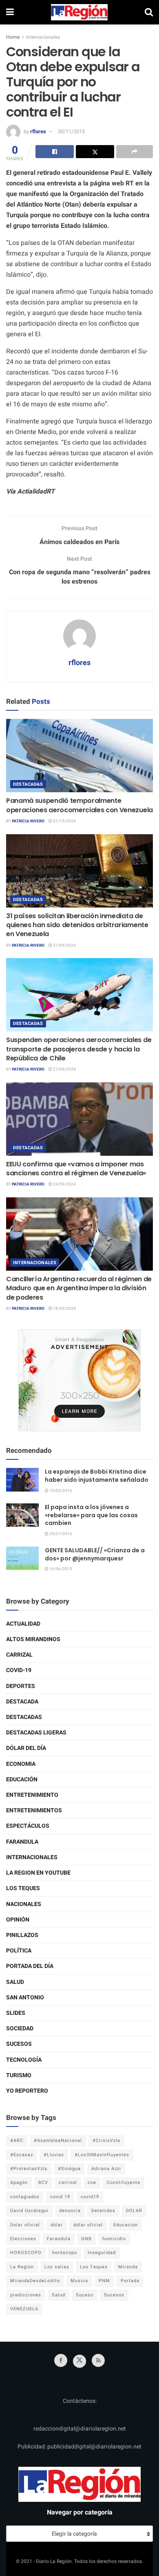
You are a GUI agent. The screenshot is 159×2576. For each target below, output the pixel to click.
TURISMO (19, 2075)
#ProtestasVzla (29, 2169)
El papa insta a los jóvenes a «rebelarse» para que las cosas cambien (91, 1515)
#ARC (17, 2141)
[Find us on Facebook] (61, 2360)
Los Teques (23, 1888)
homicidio (114, 2239)
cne (92, 2183)
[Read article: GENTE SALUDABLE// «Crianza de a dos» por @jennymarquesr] (22, 1558)
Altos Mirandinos (33, 1639)
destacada (22, 1702)
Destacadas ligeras (36, 1733)
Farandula (22, 1842)
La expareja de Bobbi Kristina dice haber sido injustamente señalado (97, 1476)
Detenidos (103, 2211)
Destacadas (28, 784)
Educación (22, 1779)
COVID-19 (19, 1670)
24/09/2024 (64, 1184)
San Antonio (25, 1998)
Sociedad (20, 2028)
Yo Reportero (27, 2091)
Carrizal (19, 1655)
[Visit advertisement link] (79, 1380)
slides (16, 2013)
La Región (22, 2267)
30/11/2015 (71, 131)
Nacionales (24, 1904)
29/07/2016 (60, 1534)
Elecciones (23, 2239)
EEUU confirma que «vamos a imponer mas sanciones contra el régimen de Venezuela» (76, 1169)
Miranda (128, 2267)
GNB (86, 2239)
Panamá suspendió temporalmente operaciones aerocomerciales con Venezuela (79, 805)
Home (13, 37)
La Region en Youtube (38, 1873)
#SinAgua (69, 2169)
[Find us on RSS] (98, 2360)
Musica (79, 2281)
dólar (57, 2225)
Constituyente (124, 2183)
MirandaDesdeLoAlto (35, 2281)
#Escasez (22, 2155)
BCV (43, 2183)
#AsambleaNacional (58, 2141)
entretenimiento (32, 1795)
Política (19, 1951)
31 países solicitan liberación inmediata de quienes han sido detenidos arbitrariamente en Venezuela (77, 925)
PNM (104, 2281)
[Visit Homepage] (79, 12)
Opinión (18, 1920)
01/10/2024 (64, 821)
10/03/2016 (60, 1491)
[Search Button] (149, 12)
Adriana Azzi (106, 2169)
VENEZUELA (24, 2309)
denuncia (70, 2211)
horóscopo (65, 2253)
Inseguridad (102, 2253)
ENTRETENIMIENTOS (34, 1810)
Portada (130, 2281)
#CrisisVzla (106, 2141)
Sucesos (19, 2044)
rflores (38, 131)
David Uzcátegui (29, 2211)
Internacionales (43, 37)
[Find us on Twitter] (79, 2361)
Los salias (57, 2267)
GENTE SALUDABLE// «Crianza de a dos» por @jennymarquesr (95, 1554)
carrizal (68, 2183)
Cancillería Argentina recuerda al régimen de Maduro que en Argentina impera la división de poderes (79, 1288)
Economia (21, 1764)
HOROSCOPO (26, 2253)
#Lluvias (54, 2155)
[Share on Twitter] (95, 152)
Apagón (19, 2183)
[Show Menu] (10, 12)
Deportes (21, 1686)
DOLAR (134, 2211)
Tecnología (24, 2060)
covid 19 (60, 2197)
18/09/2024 (64, 1309)
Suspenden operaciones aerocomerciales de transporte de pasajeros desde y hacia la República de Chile (79, 1049)
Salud (15, 1982)
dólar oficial (88, 2225)
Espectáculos (28, 1826)
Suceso (85, 2295)
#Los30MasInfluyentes (102, 2155)
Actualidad (23, 1624)
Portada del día (30, 1966)
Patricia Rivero (28, 821)
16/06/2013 (60, 1569)
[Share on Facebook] (55, 152)
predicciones (26, 2295)
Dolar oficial (25, 2225)
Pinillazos (22, 1935)
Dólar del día (26, 1748)
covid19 (90, 2197)
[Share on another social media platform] (135, 152)
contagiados (25, 2197)
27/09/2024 (64, 945)
